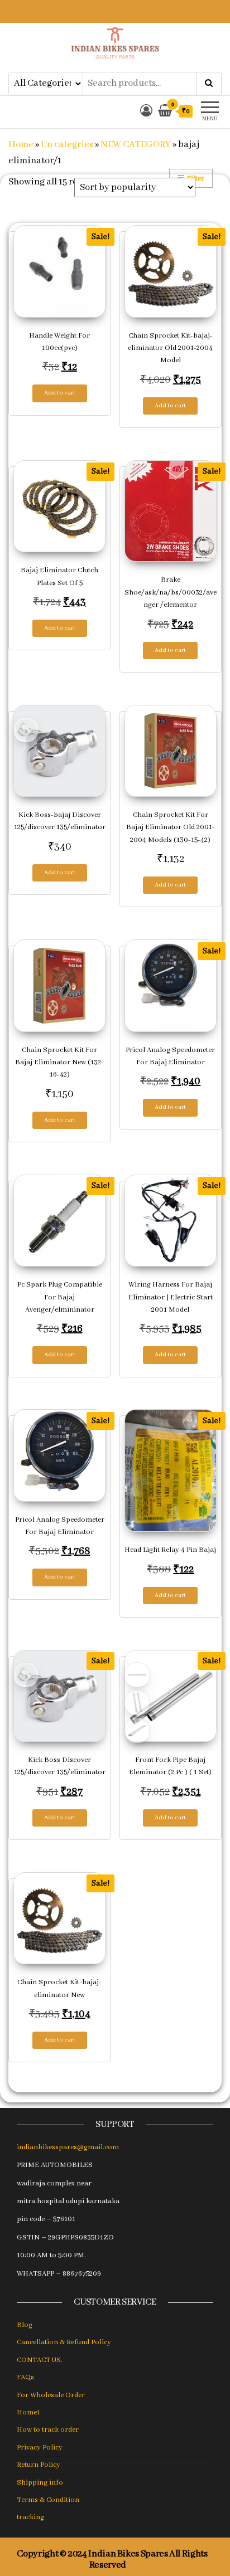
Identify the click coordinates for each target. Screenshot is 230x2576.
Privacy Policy (40, 2448)
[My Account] (146, 112)
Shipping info (40, 2483)
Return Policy (39, 2465)
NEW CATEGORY (136, 145)
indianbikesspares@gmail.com (68, 2147)
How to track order (48, 2430)
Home (21, 145)
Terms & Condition (48, 2500)
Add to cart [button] (60, 393)
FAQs (25, 2377)
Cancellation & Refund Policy (64, 2342)
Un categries (67, 145)
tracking (30, 2517)
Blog (25, 2325)
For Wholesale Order (51, 2395)
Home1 (28, 2412)
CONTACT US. (40, 2360)
